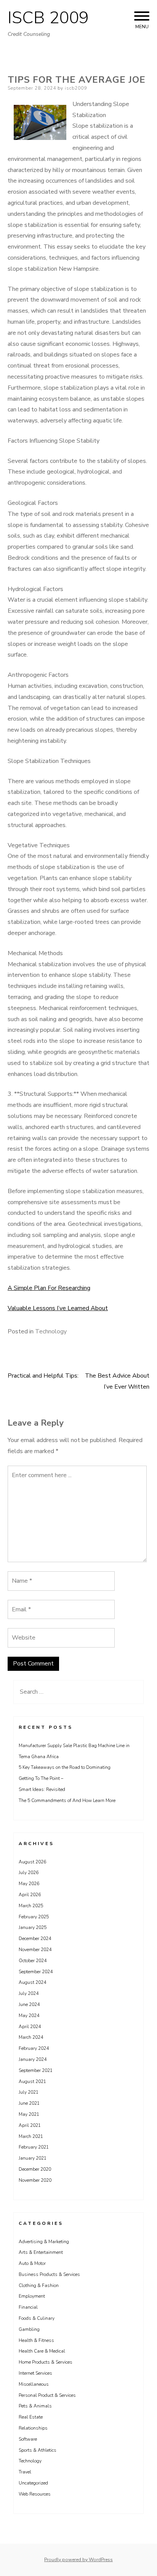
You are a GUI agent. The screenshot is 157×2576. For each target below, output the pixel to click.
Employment (32, 2296)
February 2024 (34, 2048)
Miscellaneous (34, 2384)
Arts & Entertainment (41, 2252)
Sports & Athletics (38, 2450)
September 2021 (36, 2070)
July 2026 (29, 1873)
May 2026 (29, 1884)
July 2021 (29, 2092)
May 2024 (29, 2016)
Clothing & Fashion (39, 2285)
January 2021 (33, 2158)
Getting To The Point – (41, 1778)
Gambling (29, 2329)
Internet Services (35, 2373)
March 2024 (31, 2037)
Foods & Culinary (37, 2318)
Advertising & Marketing (44, 2242)
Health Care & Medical (42, 2351)
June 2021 (29, 2103)
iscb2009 (76, 88)
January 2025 (33, 1927)
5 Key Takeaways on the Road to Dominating (65, 1767)
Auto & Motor (32, 2263)
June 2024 (29, 2004)
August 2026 (32, 1862)
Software (28, 2439)
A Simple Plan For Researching (49, 1288)
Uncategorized (33, 2483)
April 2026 (30, 1895)
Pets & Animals (35, 2406)
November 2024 (35, 1950)
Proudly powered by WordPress (78, 2560)
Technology (51, 1331)
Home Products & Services (46, 2362)
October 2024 (33, 1961)
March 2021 (31, 2136)
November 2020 (35, 2180)
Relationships (33, 2428)
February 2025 (34, 1917)
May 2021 (29, 2114)
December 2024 (35, 1938)
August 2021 (32, 2081)
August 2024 (32, 1982)
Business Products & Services (49, 2274)
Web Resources (35, 2494)
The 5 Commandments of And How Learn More (67, 1800)
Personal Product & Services (47, 2395)
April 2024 (30, 2027)
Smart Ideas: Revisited (42, 1789)
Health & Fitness (36, 2340)
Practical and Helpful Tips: (43, 1376)
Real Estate (31, 2417)
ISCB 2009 (48, 18)
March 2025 (31, 1906)
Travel (25, 2472)
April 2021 (30, 2125)
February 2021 (34, 2147)
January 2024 (33, 2059)
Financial (28, 2307)
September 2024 (36, 1972)
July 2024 (29, 1993)
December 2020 (35, 2169)
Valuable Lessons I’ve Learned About (58, 1308)
